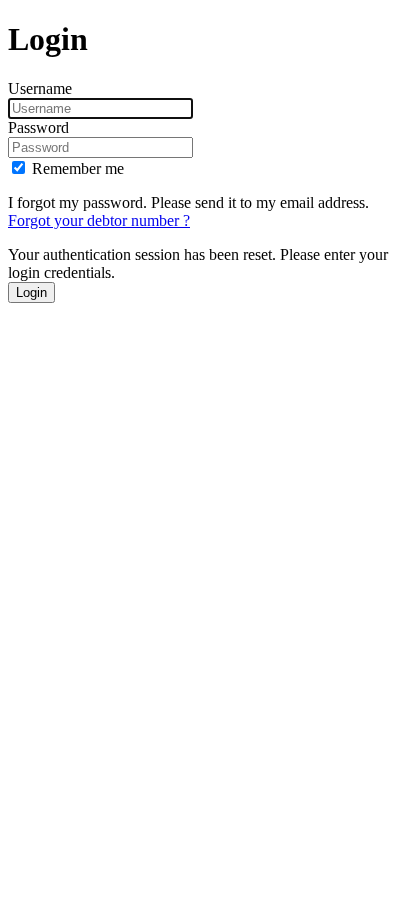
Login (31, 292)
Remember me (78, 168)
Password (38, 127)
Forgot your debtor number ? (99, 220)
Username (40, 88)
